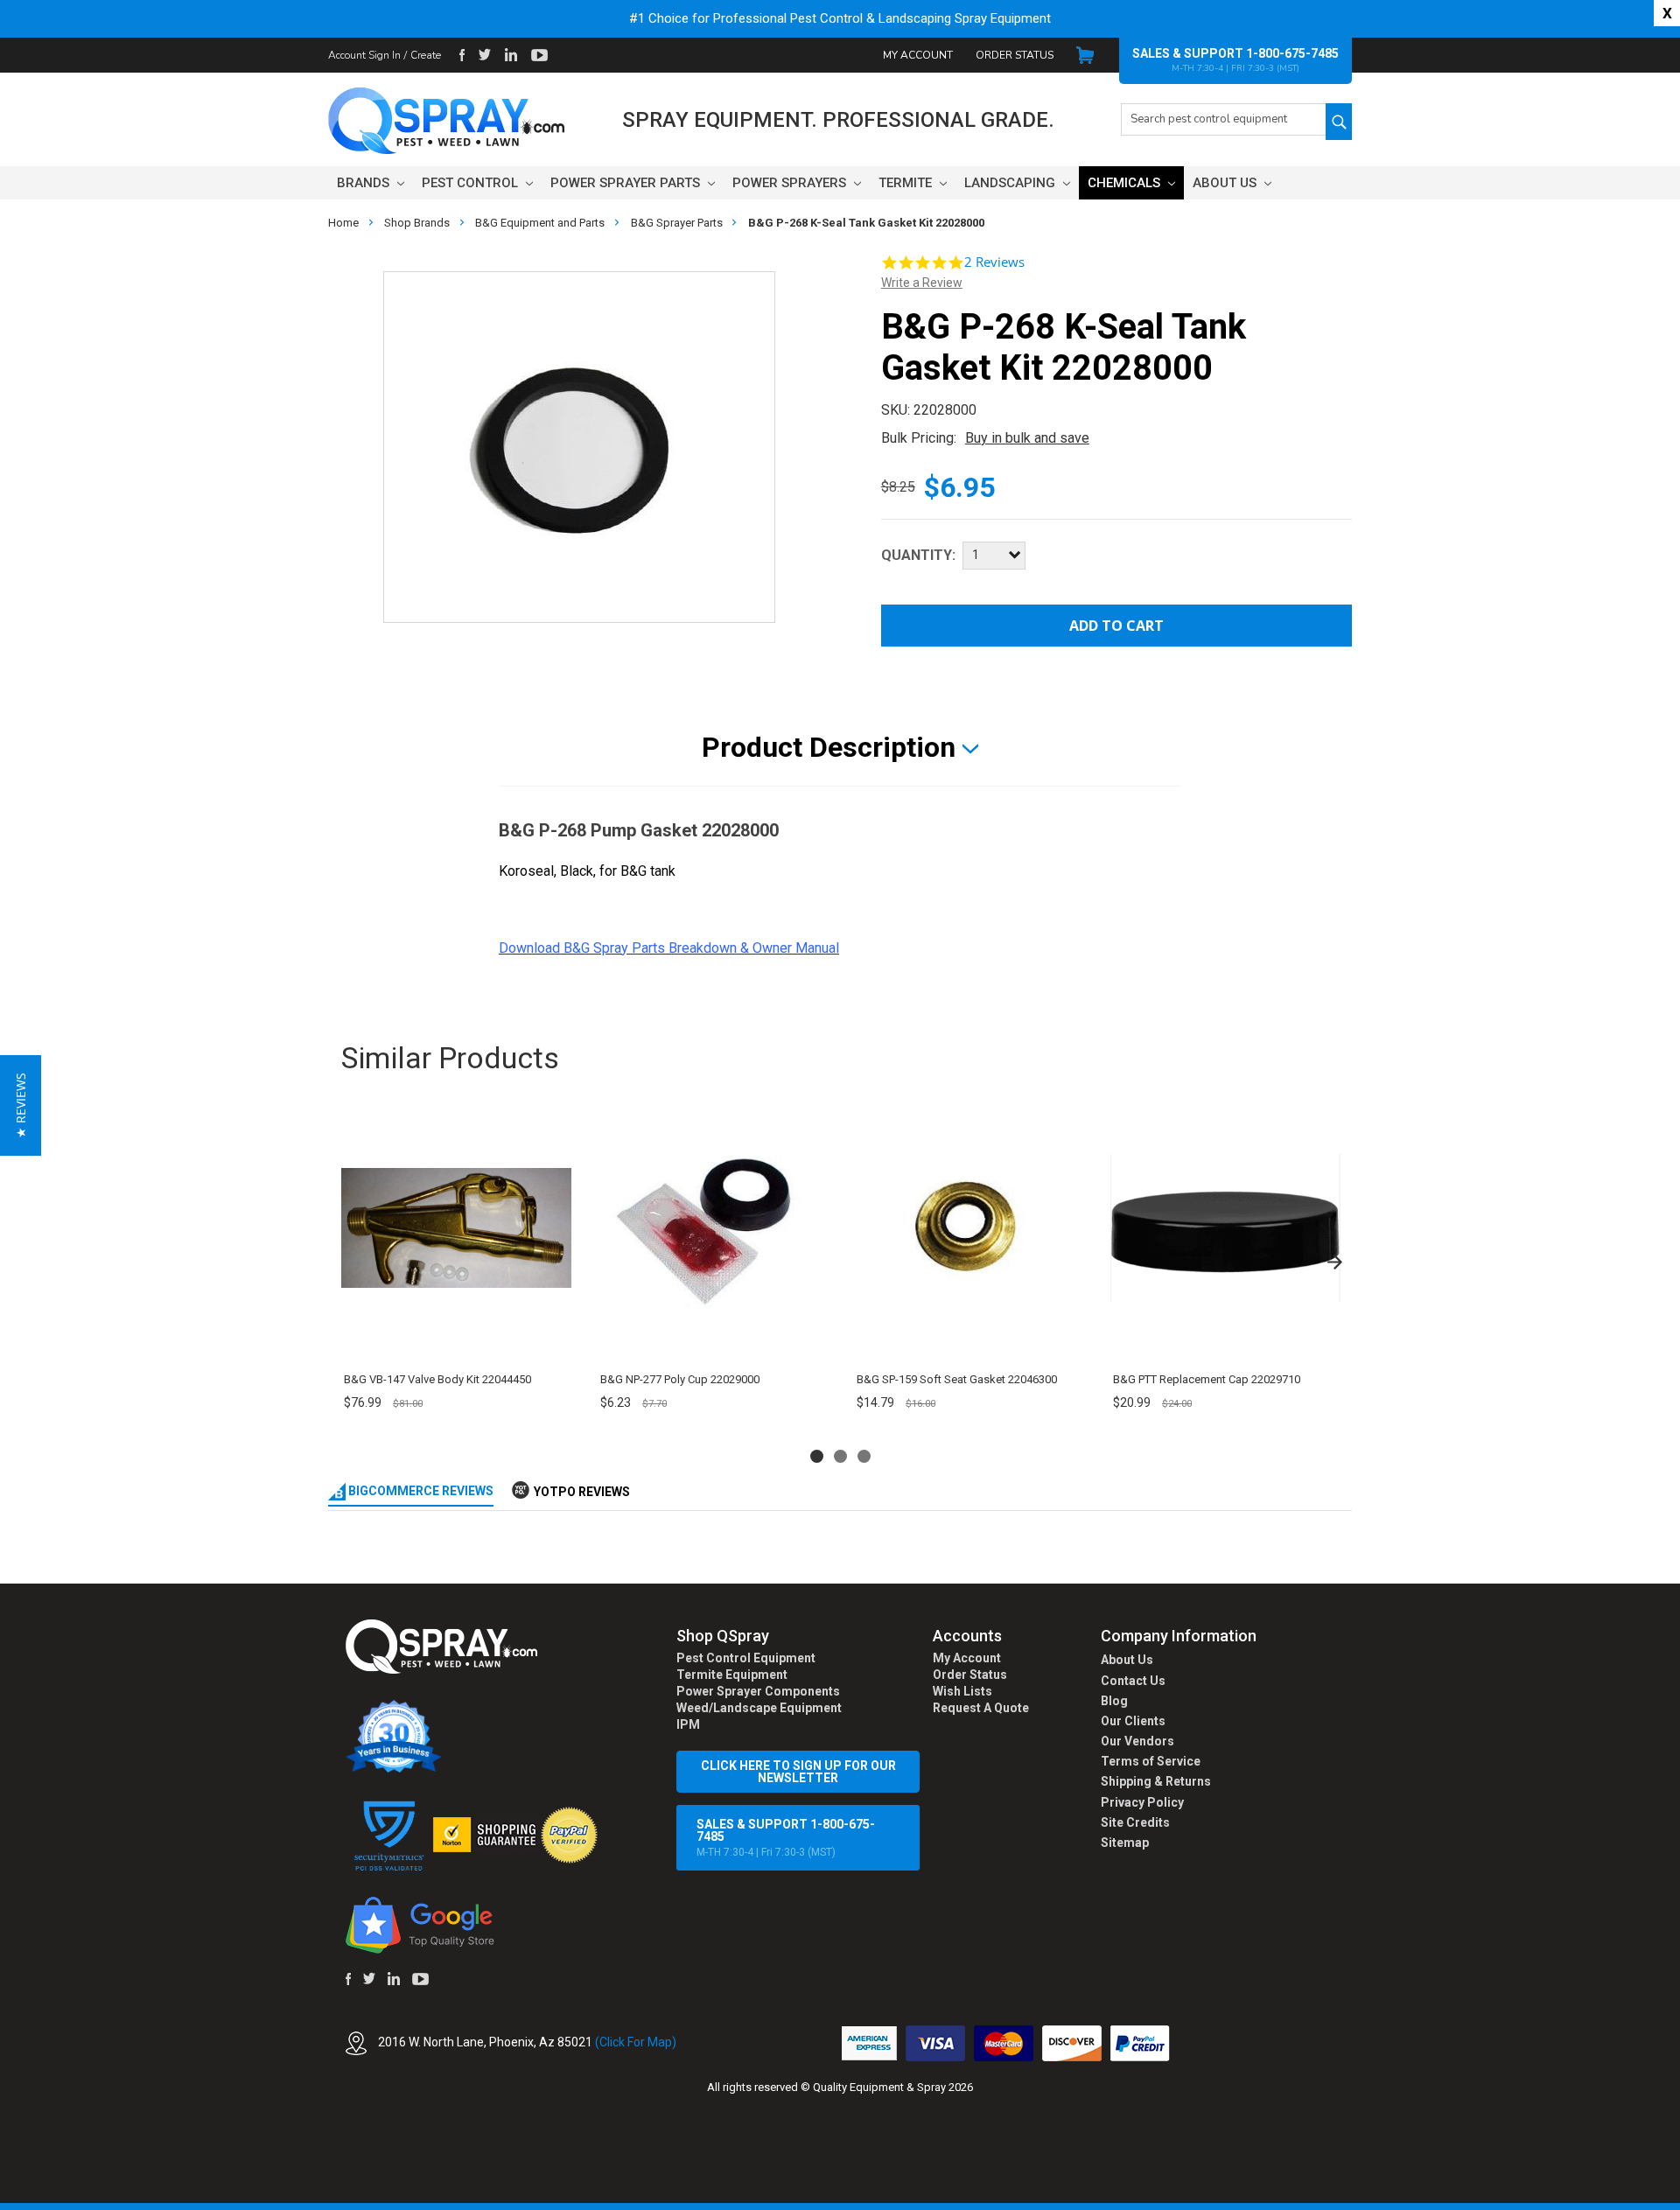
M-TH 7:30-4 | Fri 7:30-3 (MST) (786, 1838)
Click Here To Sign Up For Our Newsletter (798, 1772)
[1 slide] (817, 1456)
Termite (907, 183)
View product (455, 1340)
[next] (1334, 1262)
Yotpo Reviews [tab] (582, 1492)
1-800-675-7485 (1292, 53)
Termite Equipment (732, 1675)
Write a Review (922, 283)
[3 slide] (864, 1456)
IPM (688, 1724)
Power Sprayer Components (758, 1691)
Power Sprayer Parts (627, 183)
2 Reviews (994, 262)
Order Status (1015, 55)
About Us (1226, 183)
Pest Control (472, 183)
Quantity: (918, 555)
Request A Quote (981, 1708)
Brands (365, 183)
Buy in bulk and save (1027, 438)
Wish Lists (962, 1691)
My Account (918, 55)
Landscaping (1011, 183)
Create (426, 55)
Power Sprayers (791, 183)
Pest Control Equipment (746, 1658)
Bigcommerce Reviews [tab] (420, 1491)
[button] (1679, 2200)
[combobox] (1223, 119)
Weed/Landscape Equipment (759, 1708)
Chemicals (1126, 183)
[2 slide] (840, 1456)
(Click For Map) (636, 2042)
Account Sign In (364, 55)
